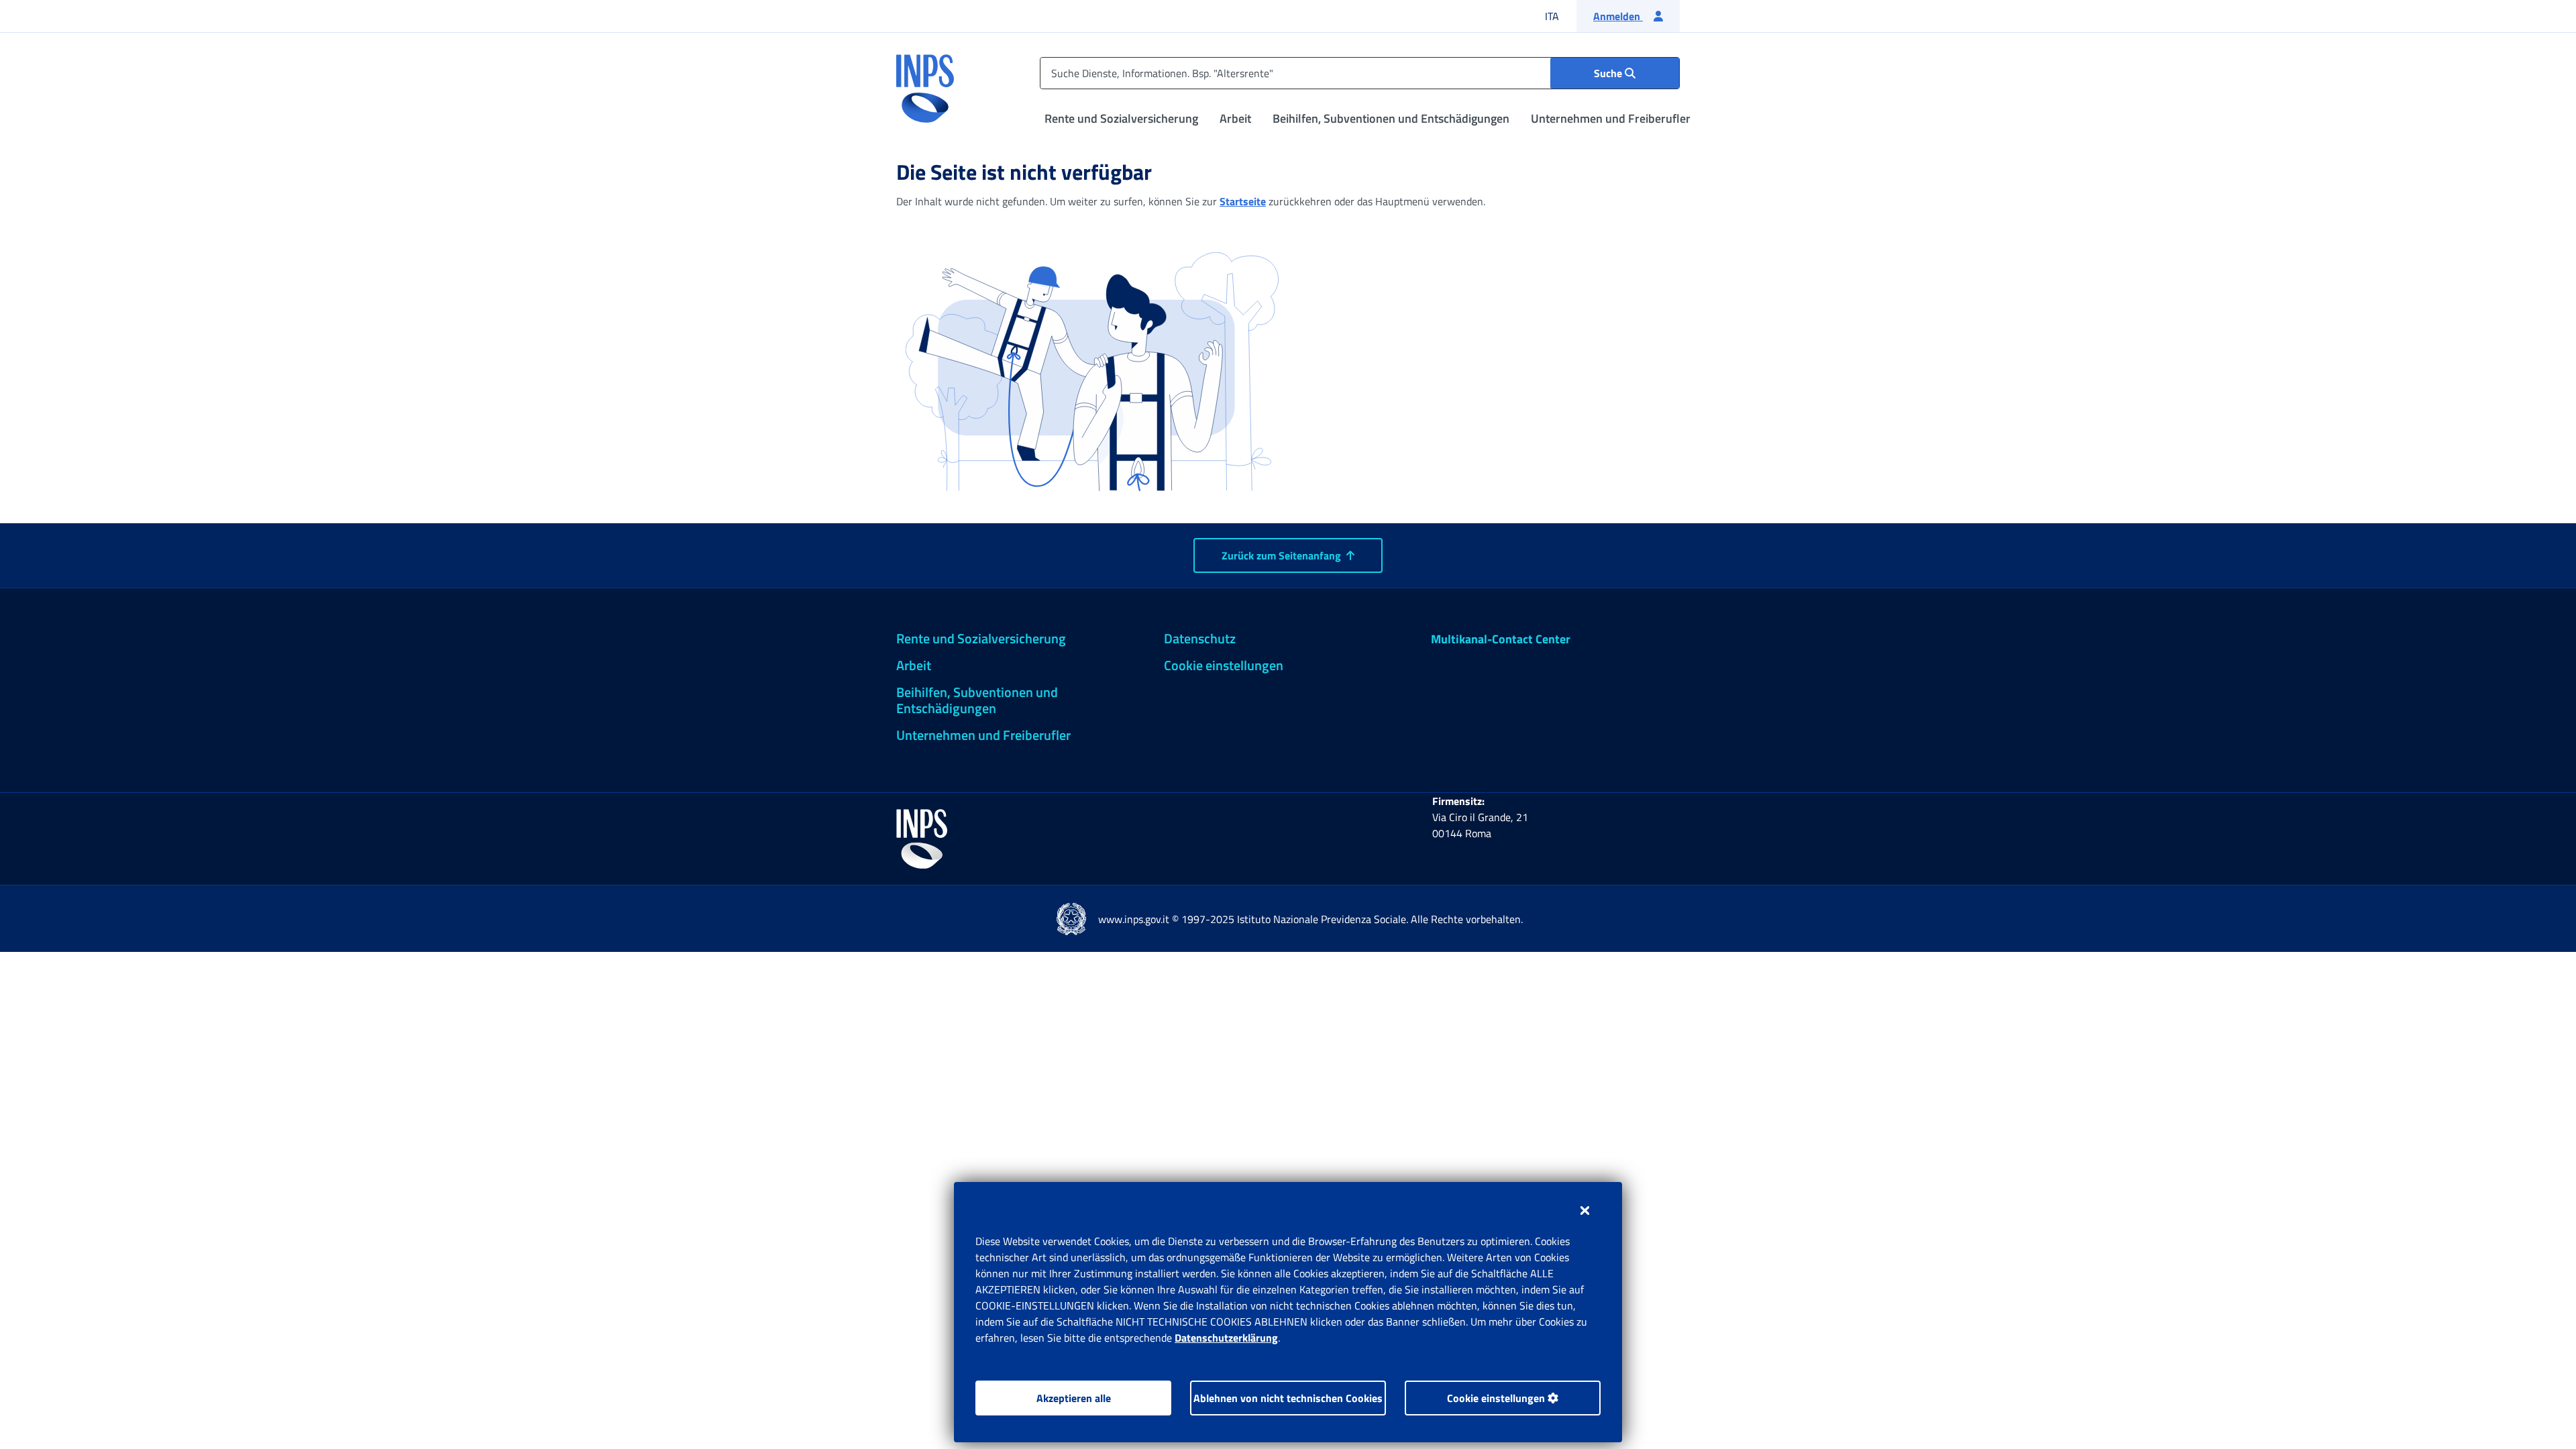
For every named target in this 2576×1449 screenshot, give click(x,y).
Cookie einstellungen (1497, 1398)
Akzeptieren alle (1074, 1398)
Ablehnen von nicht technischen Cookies (1288, 1398)
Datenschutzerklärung (1226, 1338)
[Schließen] (1585, 1210)
